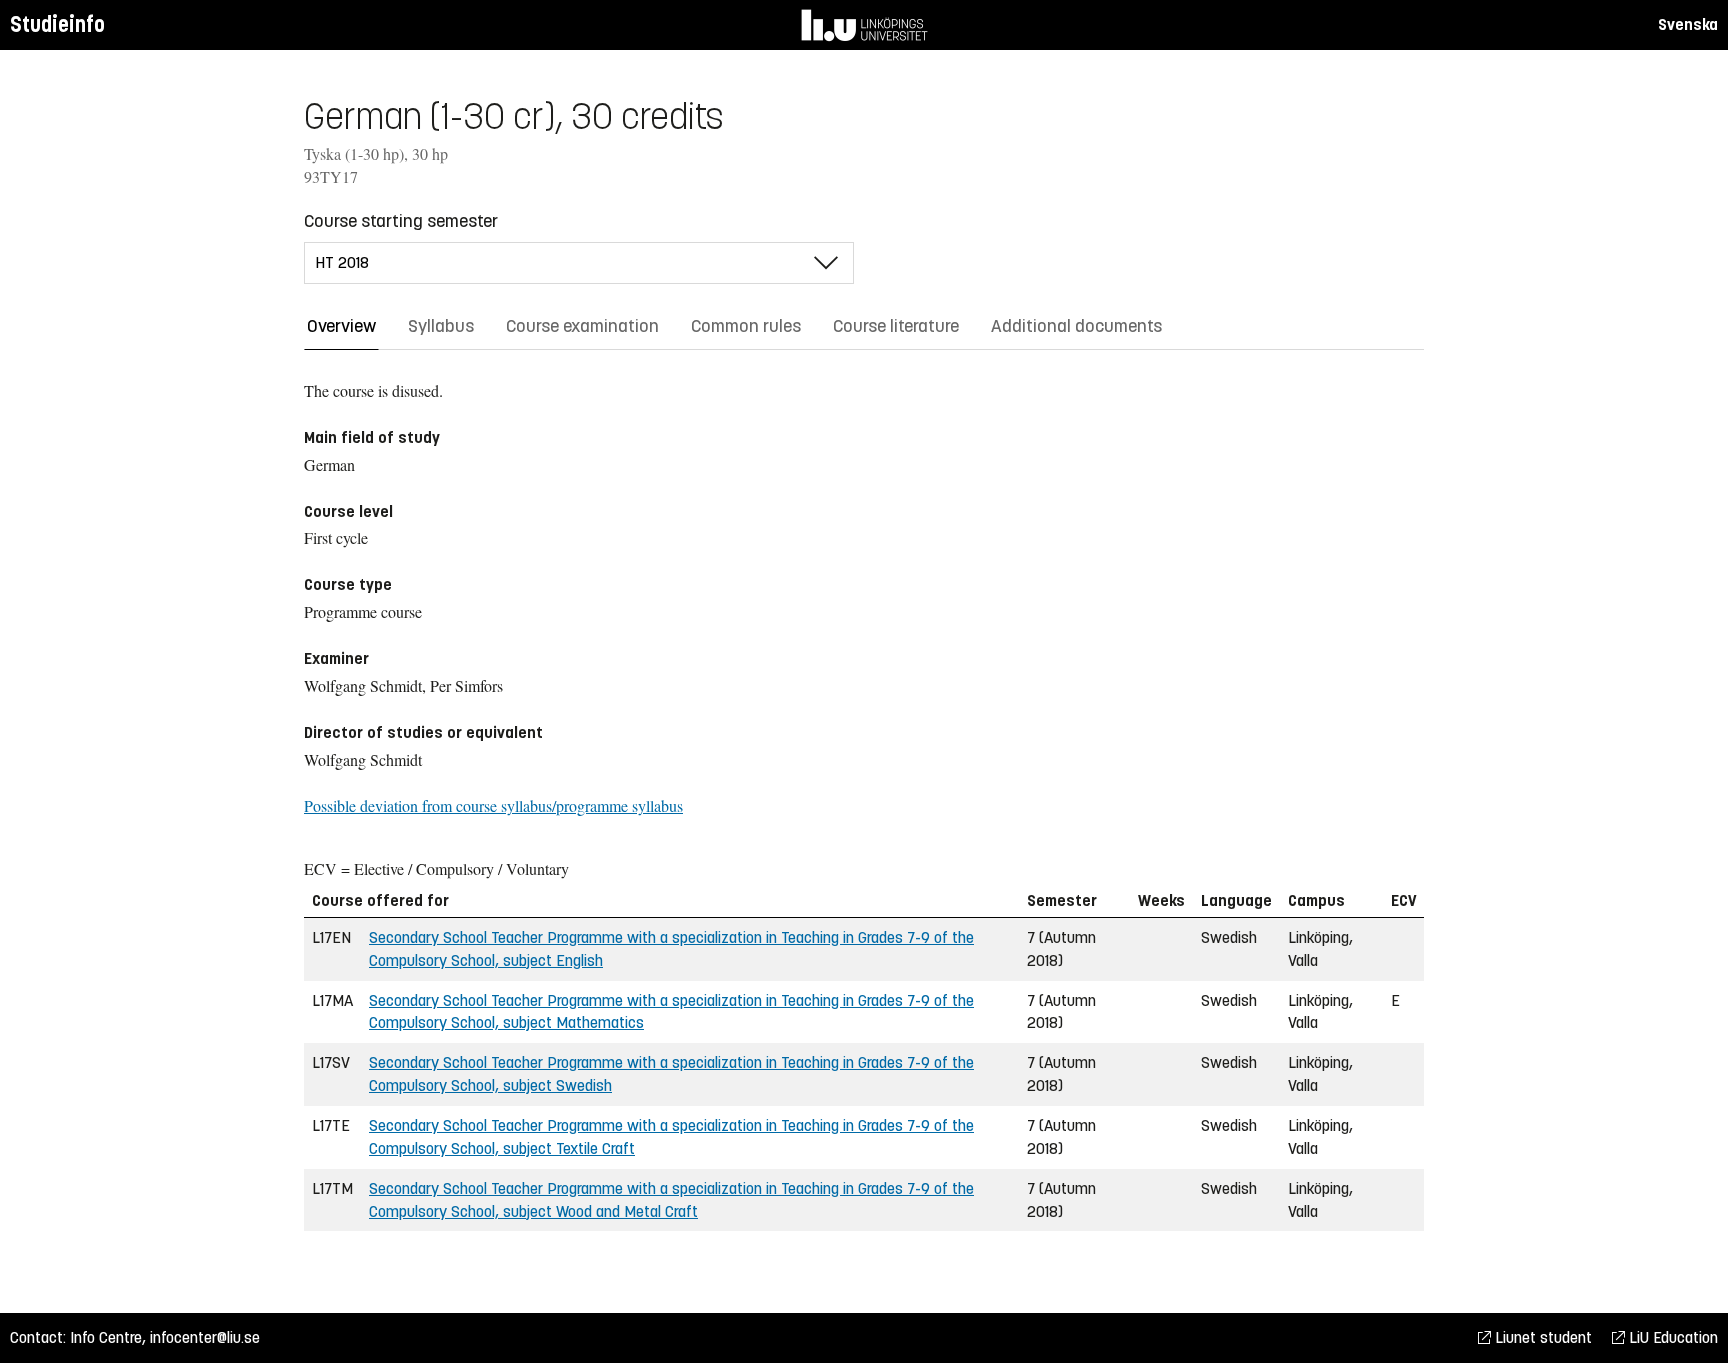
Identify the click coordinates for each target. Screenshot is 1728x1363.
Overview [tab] (341, 326)
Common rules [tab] (746, 326)
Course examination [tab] (582, 326)
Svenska (1688, 24)
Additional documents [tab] (1076, 326)
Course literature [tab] (896, 326)
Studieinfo (57, 24)
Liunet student (1541, 1337)
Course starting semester (401, 221)
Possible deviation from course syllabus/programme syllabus (493, 805)
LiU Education (1671, 1337)
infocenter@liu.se (205, 1337)
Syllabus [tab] (441, 326)
